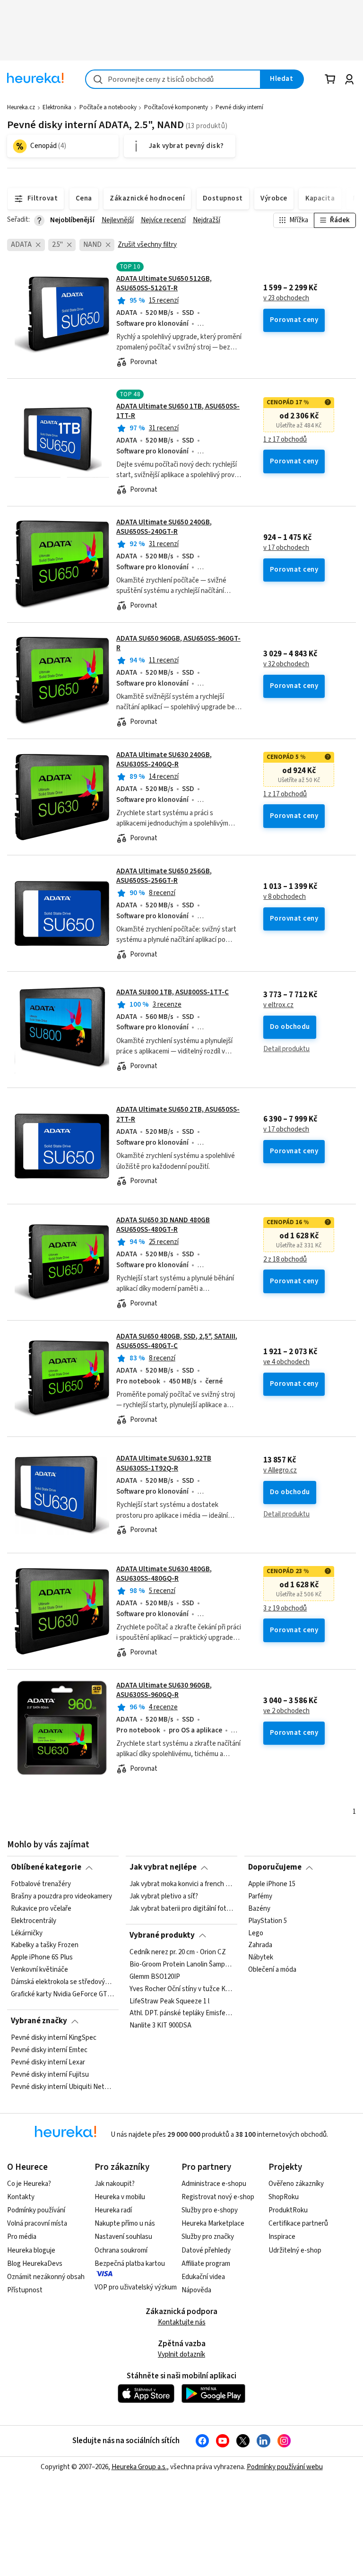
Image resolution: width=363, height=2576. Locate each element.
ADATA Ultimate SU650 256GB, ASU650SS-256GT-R (164, 876)
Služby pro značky (208, 2237)
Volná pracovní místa (37, 2224)
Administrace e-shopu (214, 2184)
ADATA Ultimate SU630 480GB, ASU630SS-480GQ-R (164, 1574)
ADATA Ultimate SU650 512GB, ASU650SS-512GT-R (164, 283)
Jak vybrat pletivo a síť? (164, 1897)
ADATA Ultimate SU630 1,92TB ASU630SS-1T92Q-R (164, 1463)
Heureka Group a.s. (139, 2467)
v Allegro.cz (280, 1471)
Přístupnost (25, 2290)
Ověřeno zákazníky (296, 2184)
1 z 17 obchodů (285, 440)
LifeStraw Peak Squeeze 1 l (169, 2001)
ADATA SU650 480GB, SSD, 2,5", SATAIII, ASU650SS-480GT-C (177, 1341)
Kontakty (21, 2197)
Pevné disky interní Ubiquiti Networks (63, 2087)
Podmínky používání (36, 2210)
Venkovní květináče (39, 1970)
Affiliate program (206, 2264)
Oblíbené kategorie (46, 1867)
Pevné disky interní (239, 107)
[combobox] (173, 79)
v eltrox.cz (278, 1005)
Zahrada (260, 1945)
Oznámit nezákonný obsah (46, 2277)
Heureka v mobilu (120, 2197)
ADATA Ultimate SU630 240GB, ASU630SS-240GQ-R (164, 760)
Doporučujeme (275, 1867)
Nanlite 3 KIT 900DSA (160, 2026)
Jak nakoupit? (115, 2184)
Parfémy (260, 1897)
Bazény (259, 1908)
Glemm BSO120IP (155, 1976)
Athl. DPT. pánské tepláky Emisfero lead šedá (181, 2013)
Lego (256, 1933)
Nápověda (196, 2290)
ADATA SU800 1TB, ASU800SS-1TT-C (173, 992)
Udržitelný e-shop (295, 2250)
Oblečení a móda (272, 1970)
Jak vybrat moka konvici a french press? (181, 1884)
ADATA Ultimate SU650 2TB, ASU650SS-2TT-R (178, 1114)
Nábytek (261, 1958)
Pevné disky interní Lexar (48, 2062)
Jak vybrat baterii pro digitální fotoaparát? (181, 1908)
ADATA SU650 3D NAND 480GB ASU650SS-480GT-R (163, 1225)
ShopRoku (284, 2197)
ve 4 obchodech (286, 1362)
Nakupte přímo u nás (125, 2224)
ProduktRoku (288, 2210)
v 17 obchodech (286, 548)
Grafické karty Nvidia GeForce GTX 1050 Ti (63, 1994)
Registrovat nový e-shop (218, 2197)
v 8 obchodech (285, 897)
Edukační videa (203, 2277)
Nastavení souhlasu (123, 2237)
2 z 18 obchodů (285, 1260)
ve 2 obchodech (286, 1711)
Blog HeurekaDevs (35, 2264)
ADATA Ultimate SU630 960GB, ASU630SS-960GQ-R (164, 1690)
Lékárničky (27, 1933)
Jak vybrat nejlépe (163, 1867)
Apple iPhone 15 (272, 1884)
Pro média (22, 2237)
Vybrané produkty (162, 1935)
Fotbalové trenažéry (41, 1884)
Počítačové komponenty (176, 107)
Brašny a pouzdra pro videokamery (61, 1897)
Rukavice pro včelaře (41, 1908)
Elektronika (57, 107)
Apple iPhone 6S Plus (42, 1958)
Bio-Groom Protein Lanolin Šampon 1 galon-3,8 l (181, 1964)
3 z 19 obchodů (285, 1609)
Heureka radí (113, 2210)
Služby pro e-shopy (210, 2210)
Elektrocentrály (34, 1921)
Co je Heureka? (29, 2184)
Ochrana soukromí (121, 2250)
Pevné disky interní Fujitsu (50, 2074)
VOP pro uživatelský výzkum (136, 2287)
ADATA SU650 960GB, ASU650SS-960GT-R (178, 643)
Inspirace (282, 2237)
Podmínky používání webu (285, 2467)
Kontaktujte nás (182, 2322)
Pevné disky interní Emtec (49, 2050)
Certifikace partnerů (298, 2224)
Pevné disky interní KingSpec (54, 2038)
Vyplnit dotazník (181, 2354)
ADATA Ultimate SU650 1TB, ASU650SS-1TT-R (178, 411)
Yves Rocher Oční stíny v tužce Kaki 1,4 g (181, 1989)
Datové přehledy (206, 2250)
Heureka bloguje (31, 2250)
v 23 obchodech (286, 298)
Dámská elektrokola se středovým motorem (63, 1982)
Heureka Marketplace (213, 2224)
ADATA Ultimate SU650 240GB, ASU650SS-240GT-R (164, 527)
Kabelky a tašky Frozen (45, 1945)
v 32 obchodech (286, 664)
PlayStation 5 (268, 1921)
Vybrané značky (39, 2021)
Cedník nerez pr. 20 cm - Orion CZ (178, 1952)
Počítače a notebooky (108, 107)
